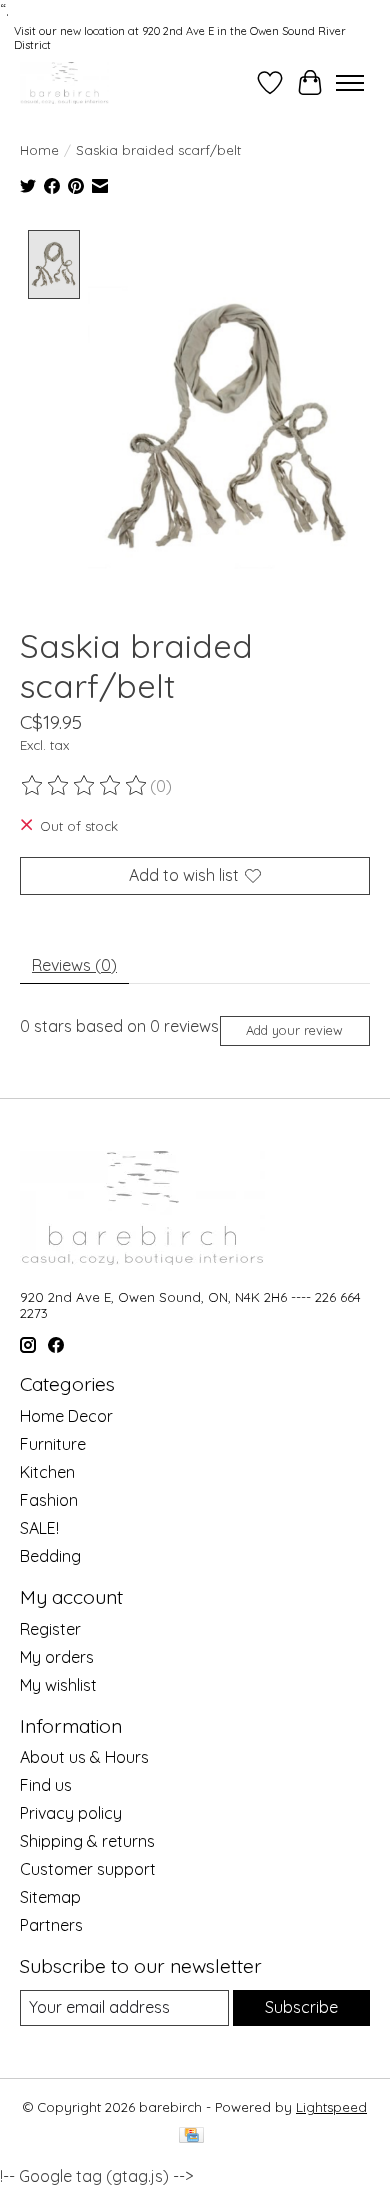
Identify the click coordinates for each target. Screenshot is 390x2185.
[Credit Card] (191, 2136)
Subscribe (301, 2007)
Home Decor (66, 1416)
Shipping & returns (87, 1841)
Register (50, 1629)
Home (39, 150)
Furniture (53, 1444)
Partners (51, 1925)
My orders (57, 1657)
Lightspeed (331, 2107)
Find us (46, 1785)
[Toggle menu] (350, 83)
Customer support (88, 1869)
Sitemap (50, 1897)
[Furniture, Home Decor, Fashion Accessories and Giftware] (64, 82)
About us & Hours (84, 1757)
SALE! (39, 1528)
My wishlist (58, 1685)
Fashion (49, 1500)
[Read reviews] (85, 786)
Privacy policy (71, 1813)
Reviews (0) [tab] (74, 965)
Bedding (50, 1556)
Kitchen (47, 1472)
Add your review (294, 1030)
